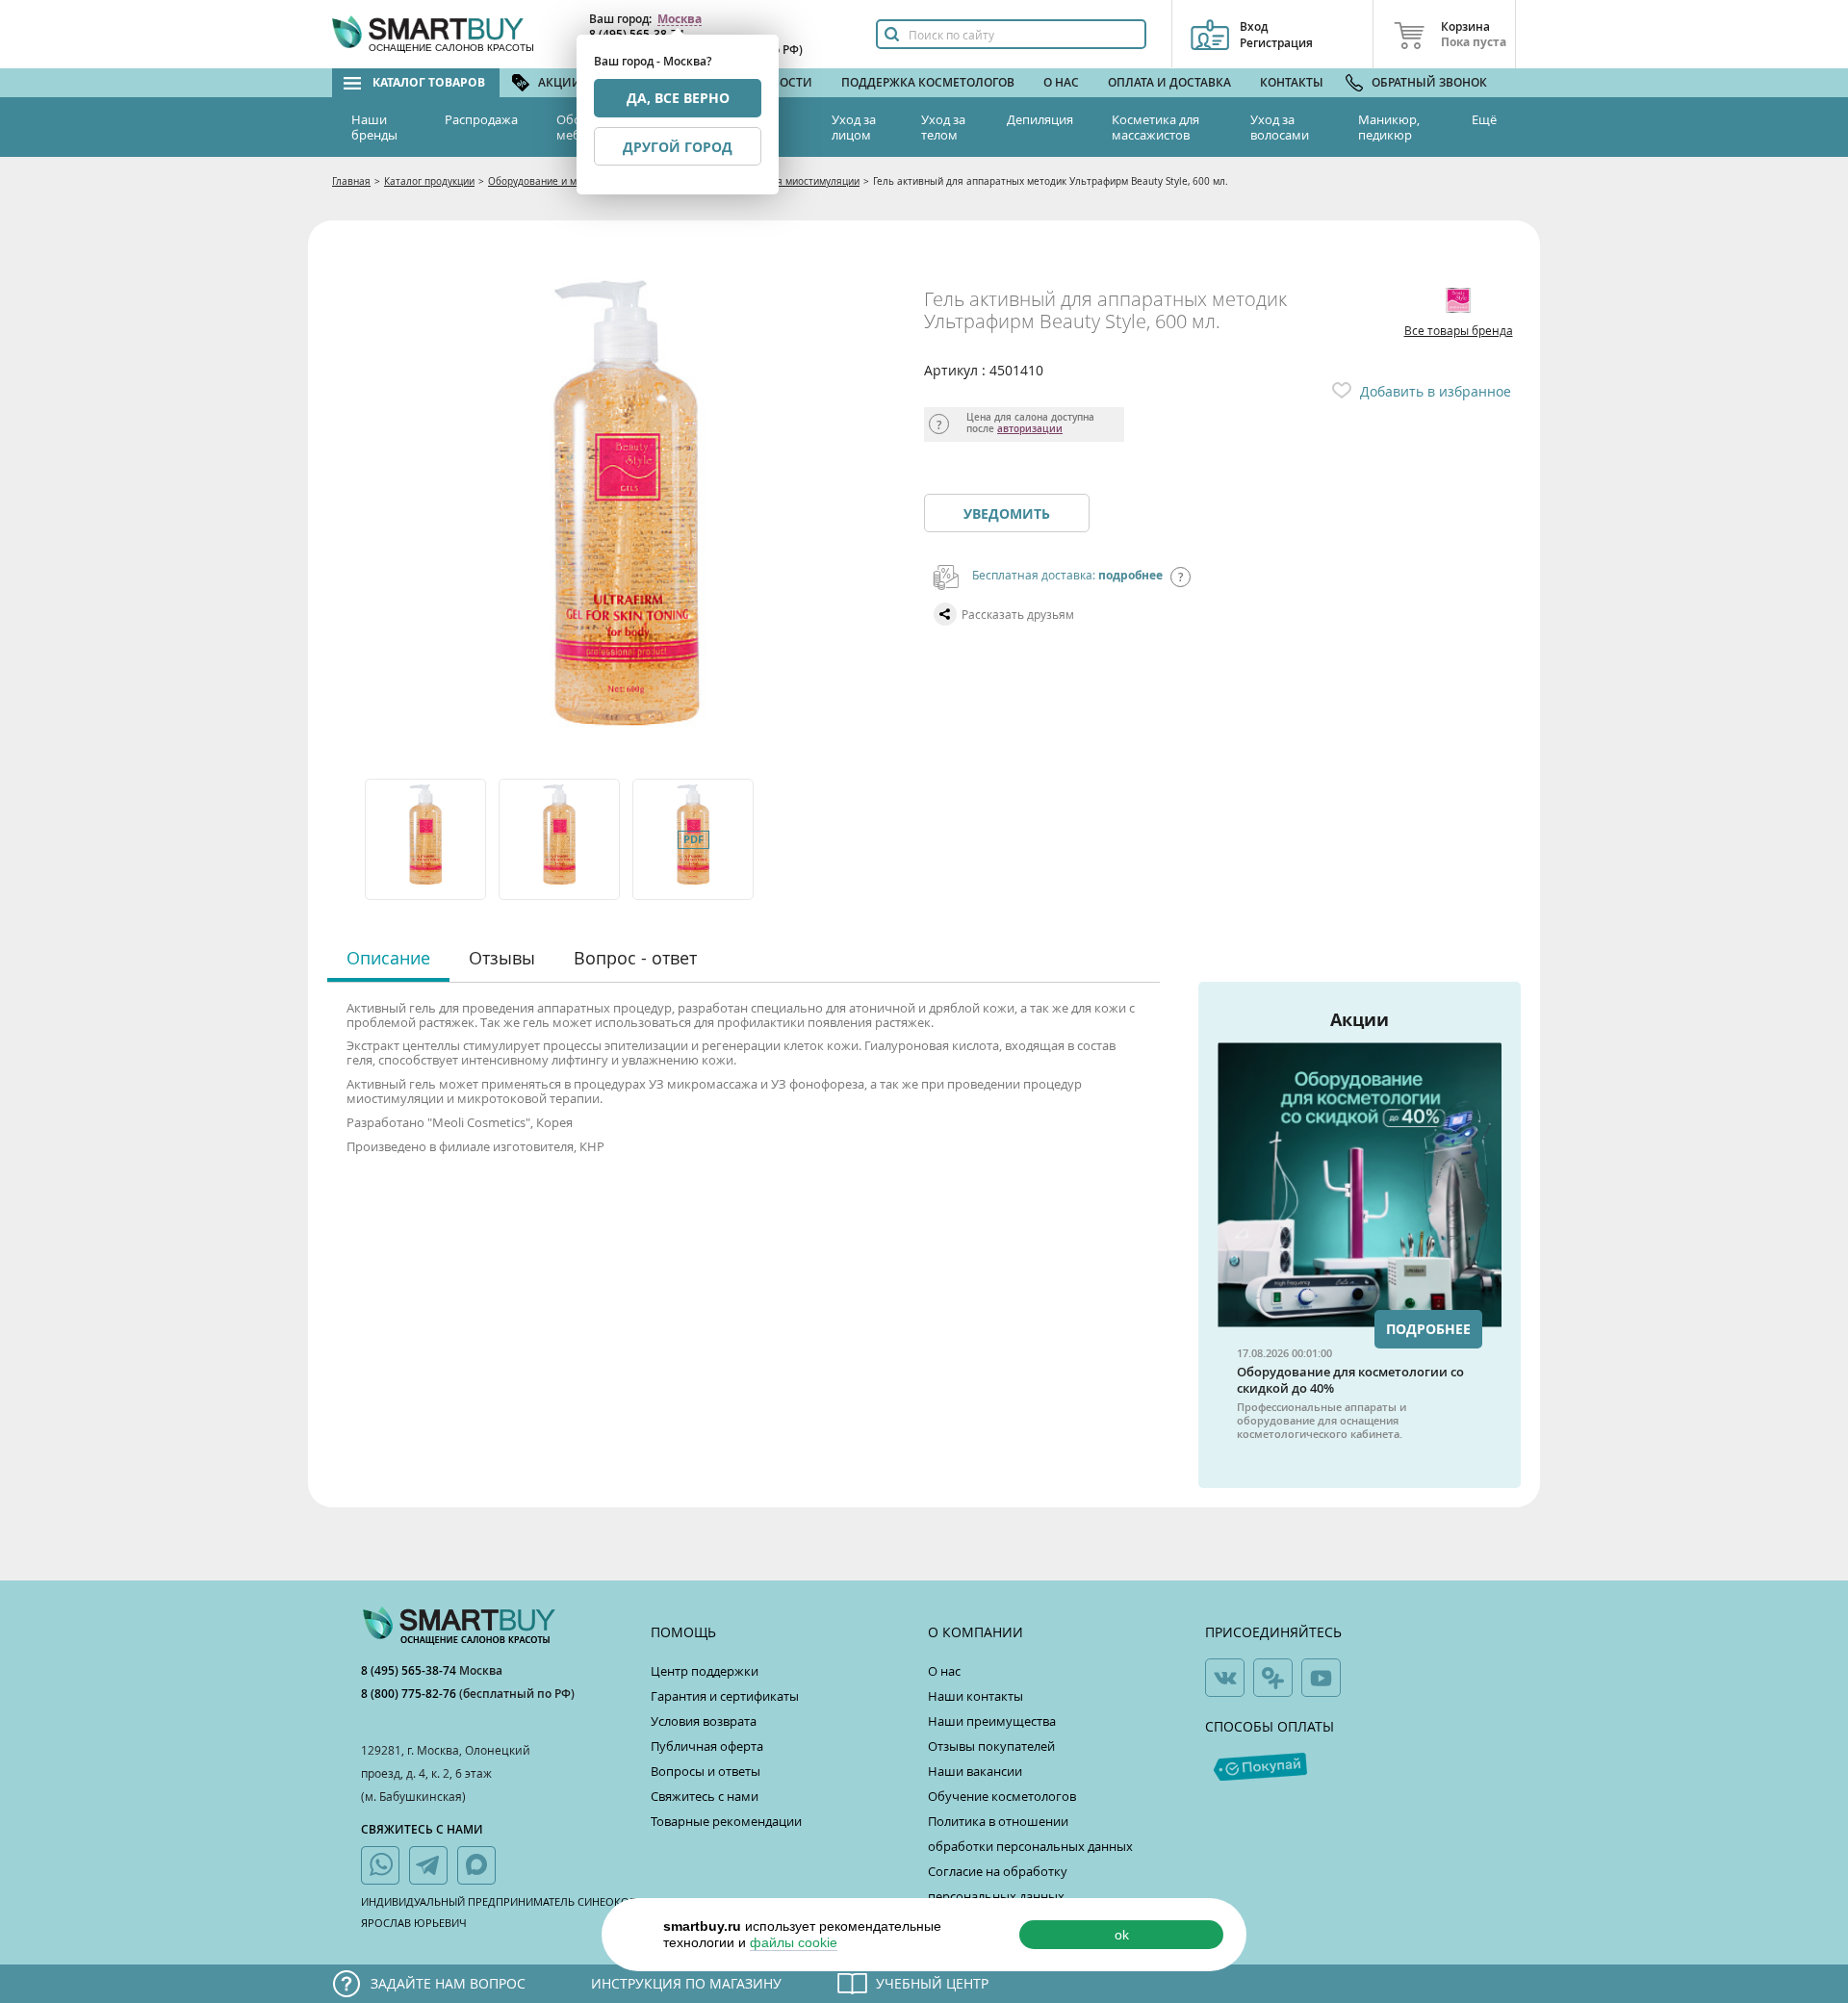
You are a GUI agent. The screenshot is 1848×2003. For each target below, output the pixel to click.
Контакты (1292, 82)
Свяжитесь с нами (705, 1796)
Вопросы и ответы (706, 1771)
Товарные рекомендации (726, 1821)
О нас (1061, 82)
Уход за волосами (1280, 127)
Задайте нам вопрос (448, 1983)
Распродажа (481, 119)
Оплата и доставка (1169, 82)
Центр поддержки (705, 1671)
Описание (388, 958)
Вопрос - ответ (635, 958)
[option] (427, 839)
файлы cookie (794, 1942)
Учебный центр (932, 1983)
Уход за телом (943, 127)
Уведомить (1007, 514)
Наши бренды (374, 127)
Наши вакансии (975, 1771)
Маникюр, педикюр (1389, 127)
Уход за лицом (854, 127)
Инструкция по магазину (686, 1983)
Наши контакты (975, 1696)
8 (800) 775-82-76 (410, 1694)
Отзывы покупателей (991, 1746)
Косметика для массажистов (1155, 127)
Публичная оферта (707, 1746)
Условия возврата (704, 1721)
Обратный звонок (1429, 82)
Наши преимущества (992, 1721)
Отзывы (502, 958)
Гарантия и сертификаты (725, 1696)
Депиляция (1040, 119)
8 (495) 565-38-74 (410, 1670)
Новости (783, 82)
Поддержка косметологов (928, 82)
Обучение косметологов (1002, 1796)
